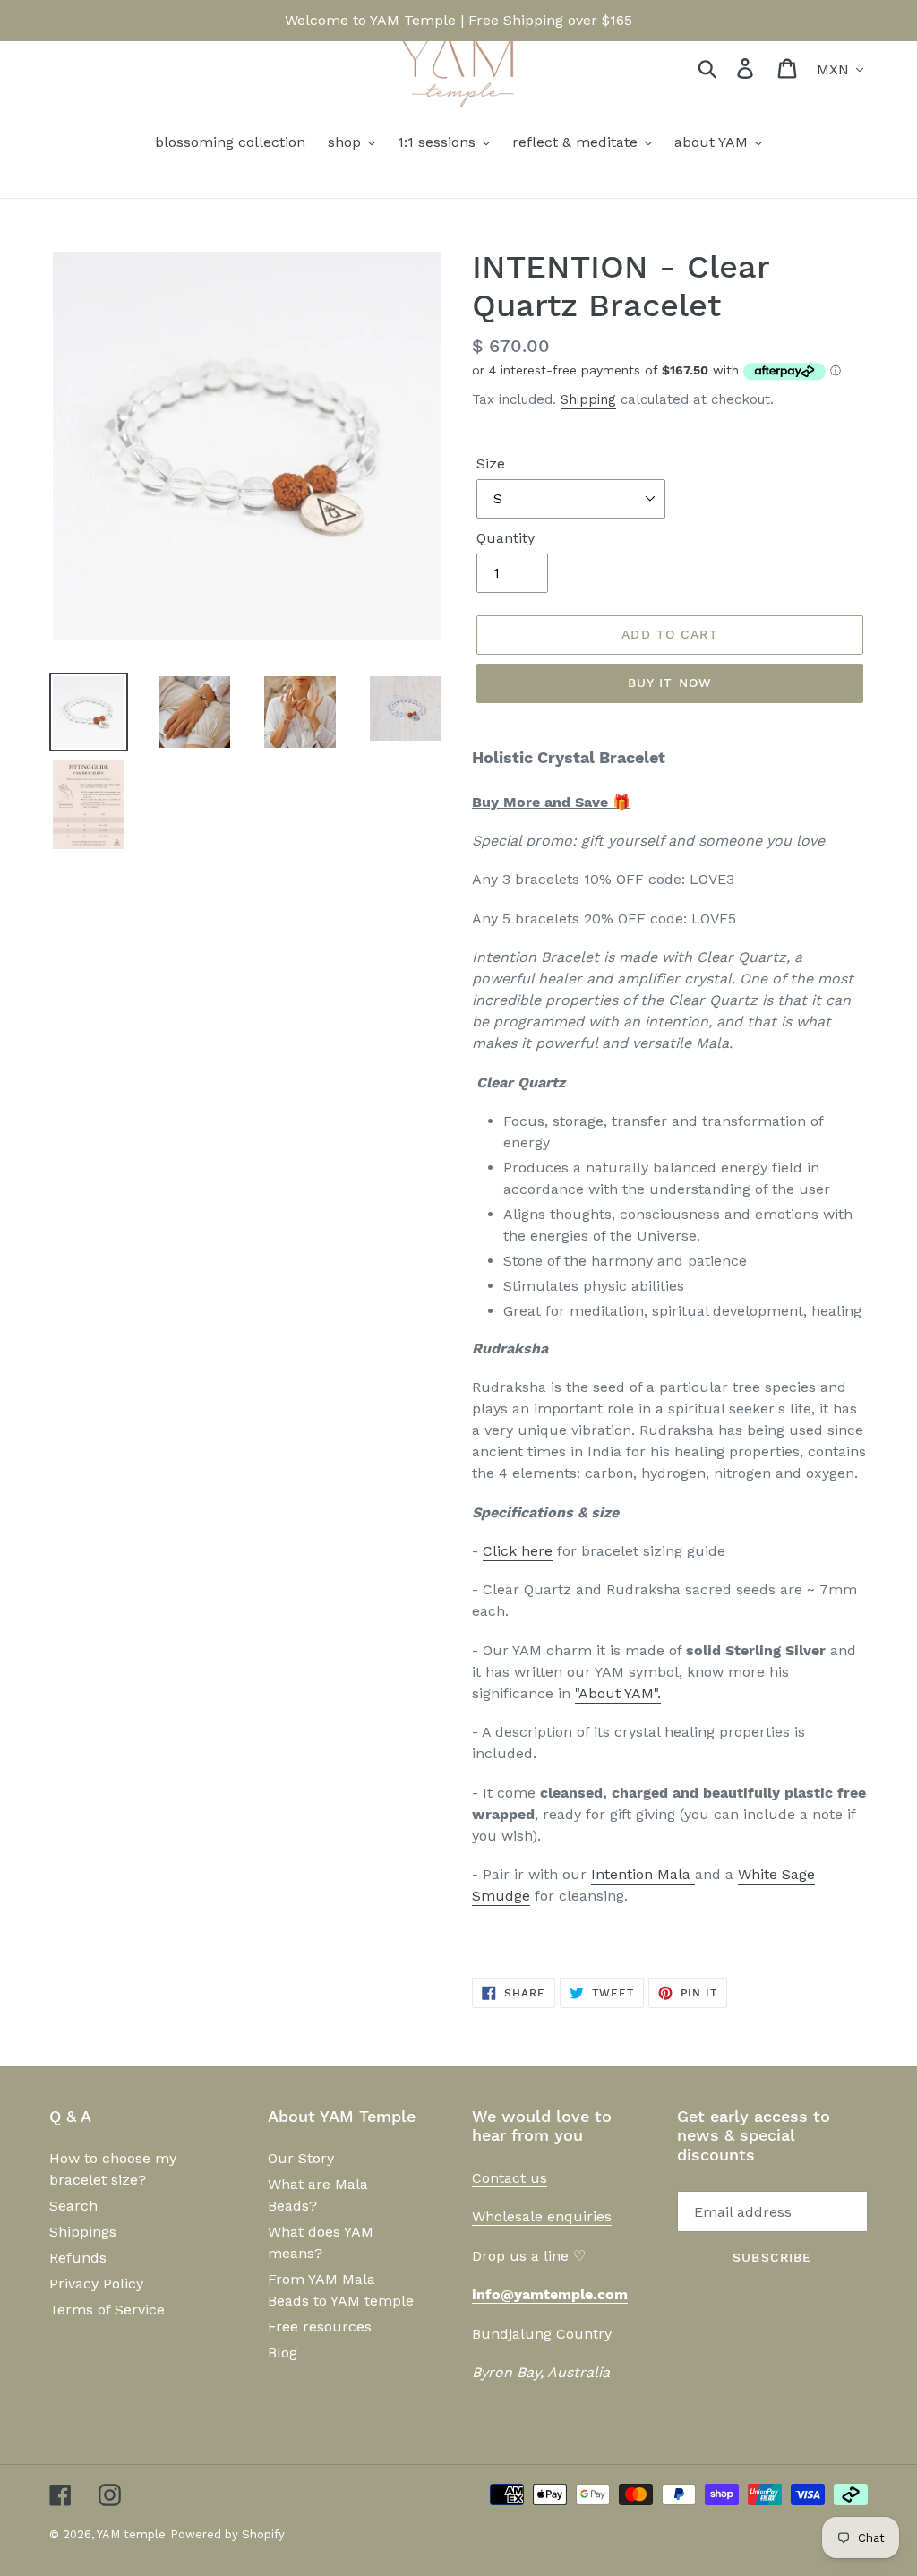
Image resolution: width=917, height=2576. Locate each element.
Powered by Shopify (227, 2534)
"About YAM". (618, 1693)
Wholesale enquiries (542, 2216)
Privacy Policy (96, 2284)
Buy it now (670, 683)
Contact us (510, 2178)
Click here (518, 1551)
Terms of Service (107, 2310)
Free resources (320, 2327)
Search (73, 2206)
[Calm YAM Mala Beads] (693, 1875)
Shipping (588, 399)
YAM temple (131, 2534)
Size (491, 464)
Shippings (83, 2232)
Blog (283, 2353)
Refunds (78, 2258)
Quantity (506, 538)
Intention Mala (641, 1874)
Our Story (301, 2158)
